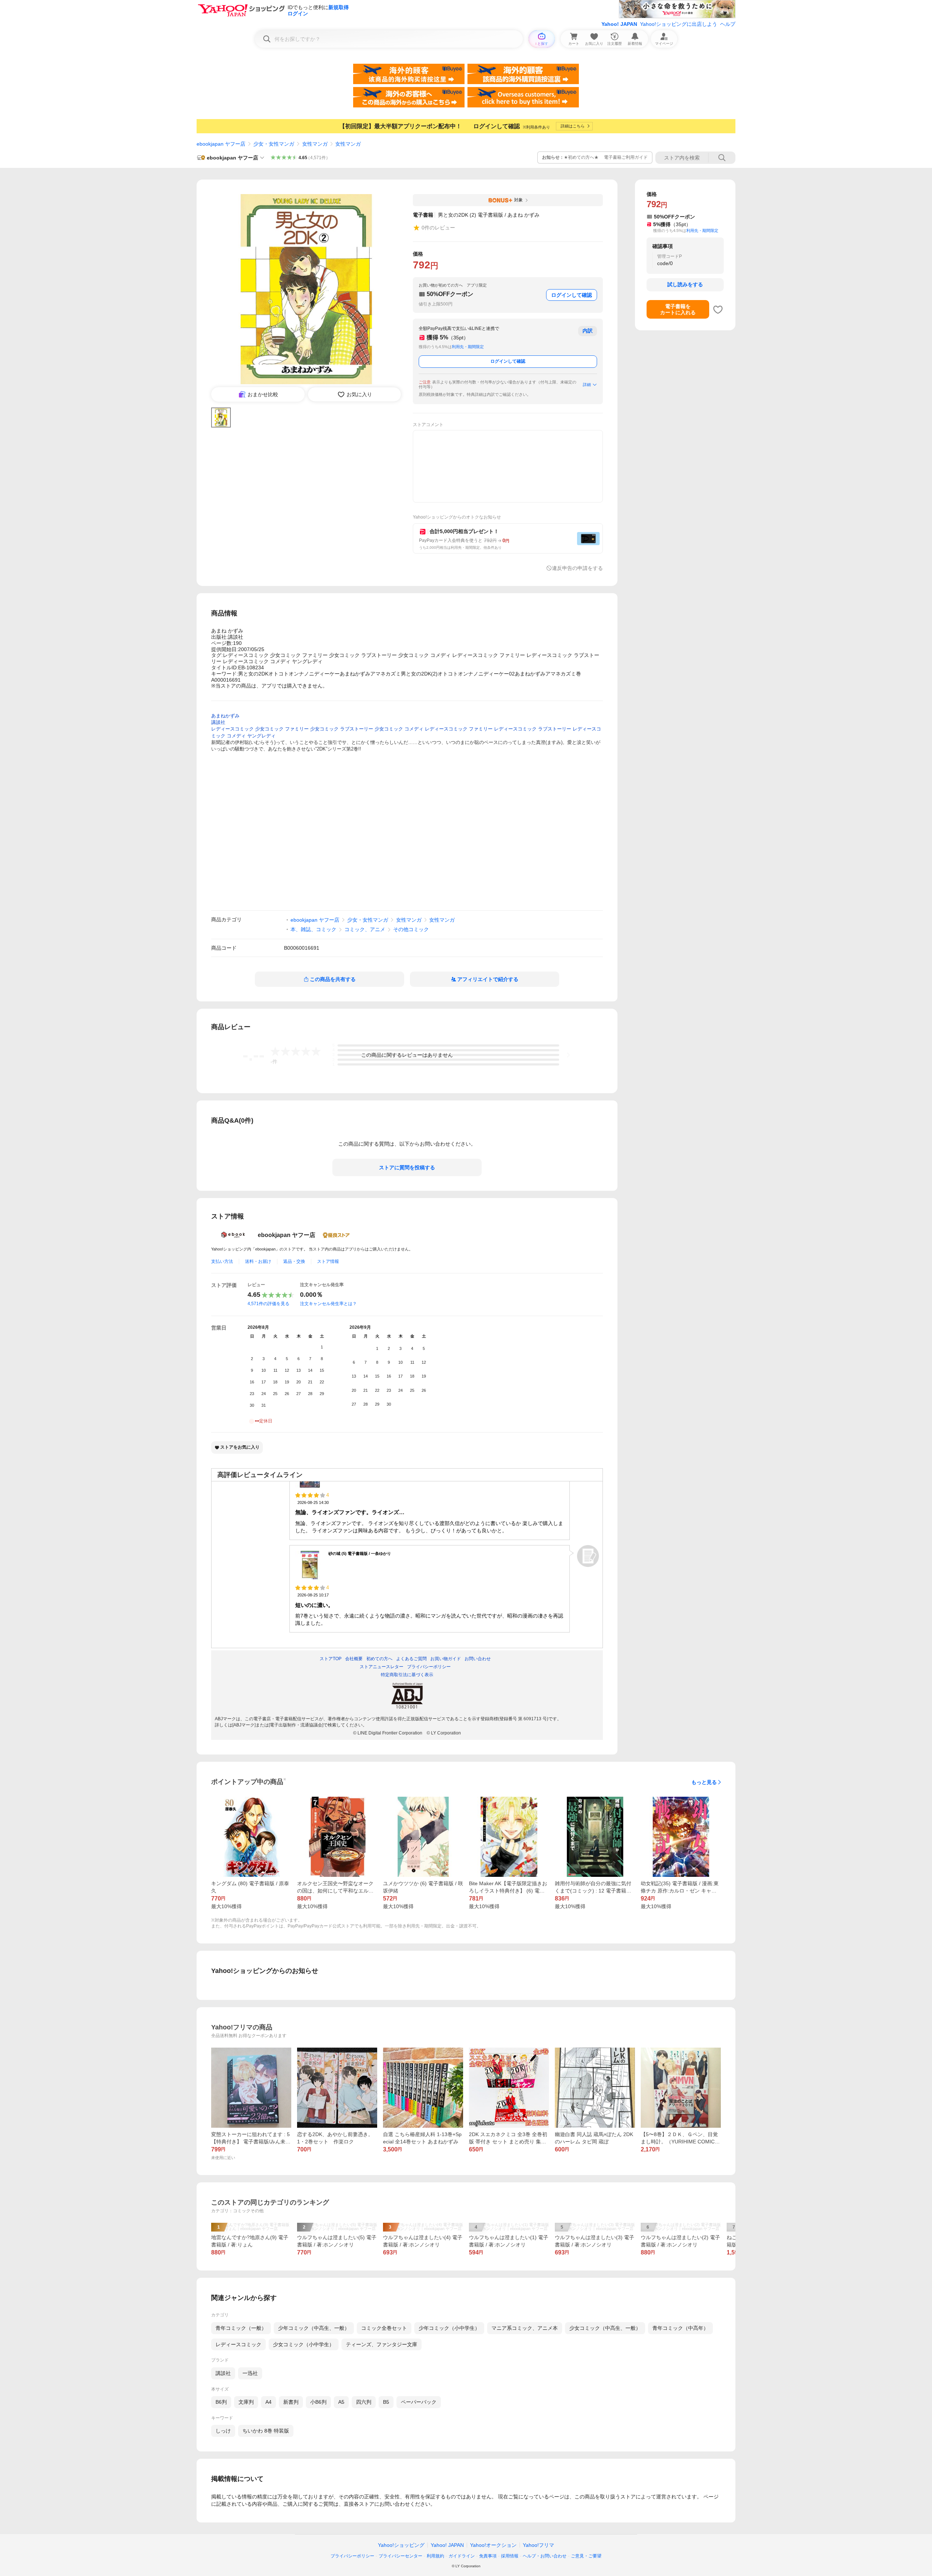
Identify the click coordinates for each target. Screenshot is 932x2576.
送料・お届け (258, 1261)
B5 (386, 2402)
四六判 (364, 2402)
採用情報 (510, 2556)
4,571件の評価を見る (268, 1304)
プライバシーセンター (400, 2556)
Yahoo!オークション (493, 2545)
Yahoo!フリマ (538, 2545)
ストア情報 (328, 1261)
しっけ (223, 2431)
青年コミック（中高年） (680, 2328)
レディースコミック (238, 2344)
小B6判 (318, 2402)
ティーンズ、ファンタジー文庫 (382, 2344)
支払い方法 (222, 1261)
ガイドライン (462, 2556)
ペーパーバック (419, 2402)
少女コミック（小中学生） (304, 2344)
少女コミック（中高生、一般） (605, 2328)
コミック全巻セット (384, 2328)
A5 (341, 2402)
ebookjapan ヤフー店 (221, 144)
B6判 (221, 2402)
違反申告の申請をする (577, 568)
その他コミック (411, 929)
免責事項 (488, 2556)
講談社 (223, 2373)
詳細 (587, 385)
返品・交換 (294, 1261)
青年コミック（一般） (241, 2328)
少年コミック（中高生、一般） (314, 2328)
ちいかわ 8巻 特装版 (266, 2431)
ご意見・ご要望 (586, 2556)
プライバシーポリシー (352, 2556)
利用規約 (435, 2556)
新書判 (291, 2402)
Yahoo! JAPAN (619, 24)
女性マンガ (315, 144)
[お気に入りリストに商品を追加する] (718, 310)
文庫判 (246, 2402)
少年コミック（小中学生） (449, 2328)
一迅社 (250, 2373)
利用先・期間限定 (468, 347)
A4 (268, 2402)
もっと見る (704, 1782)
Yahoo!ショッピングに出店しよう (679, 24)
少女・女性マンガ (274, 144)
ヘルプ (728, 24)
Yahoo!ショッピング (401, 2545)
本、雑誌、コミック (313, 929)
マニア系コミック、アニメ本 (525, 2328)
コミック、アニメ (365, 929)
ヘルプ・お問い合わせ (545, 2556)
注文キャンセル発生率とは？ (328, 1304)
